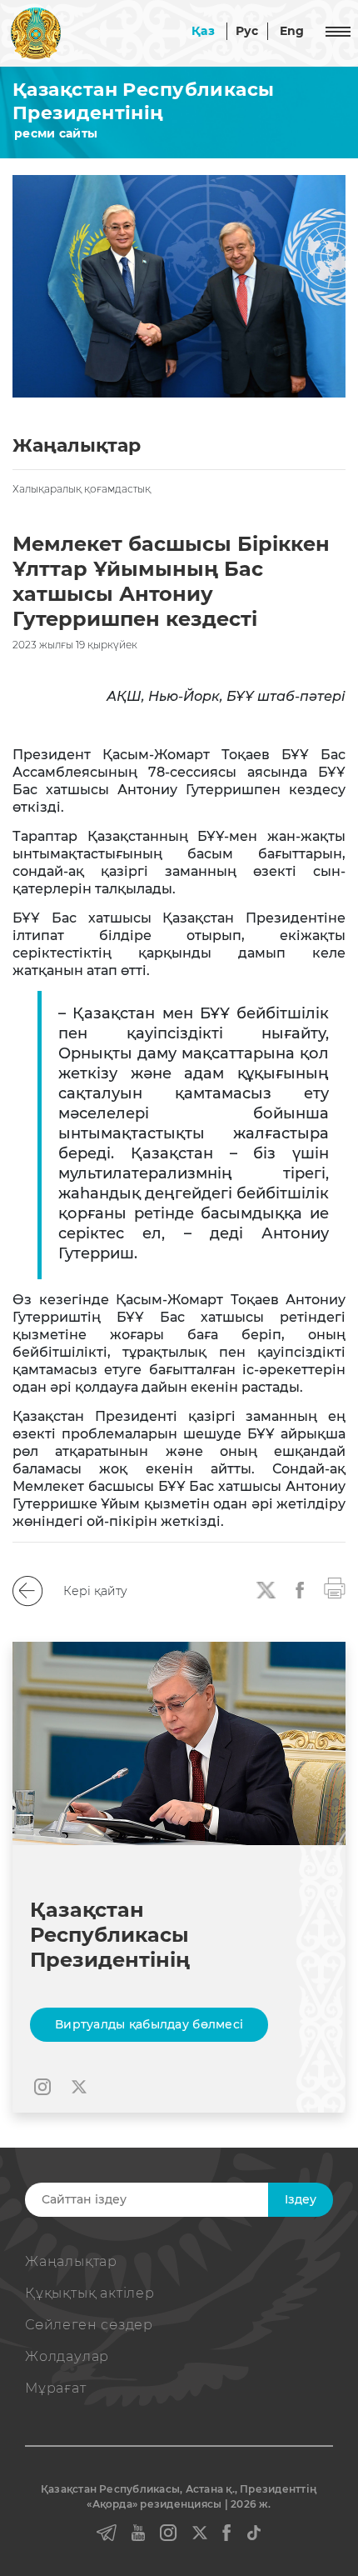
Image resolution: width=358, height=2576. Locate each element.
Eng (292, 31)
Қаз (203, 31)
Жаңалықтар (71, 2261)
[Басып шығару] (335, 1587)
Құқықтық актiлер (90, 2293)
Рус (247, 31)
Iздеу (301, 2199)
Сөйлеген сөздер (89, 2325)
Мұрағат (56, 2388)
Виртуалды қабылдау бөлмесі (149, 2024)
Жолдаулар (67, 2356)
